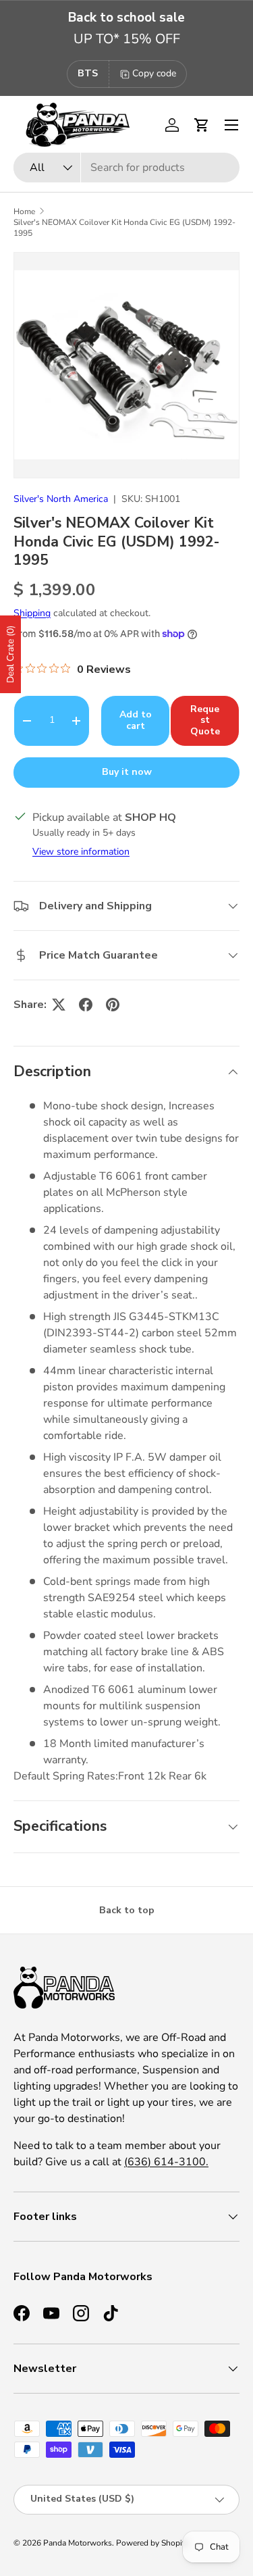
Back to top (127, 1910)
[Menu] (231, 125)
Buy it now (127, 772)
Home (24, 211)
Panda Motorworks (78, 2543)
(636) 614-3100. (166, 2162)
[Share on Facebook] (86, 1005)
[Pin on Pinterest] (113, 1005)
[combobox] (126, 168)
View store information (81, 852)
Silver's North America (61, 499)
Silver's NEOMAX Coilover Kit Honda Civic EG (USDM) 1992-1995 (124, 228)
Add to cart (136, 720)
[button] (202, 125)
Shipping (32, 613)
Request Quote (205, 721)
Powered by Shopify (152, 2543)
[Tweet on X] (59, 1005)
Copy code (154, 73)
